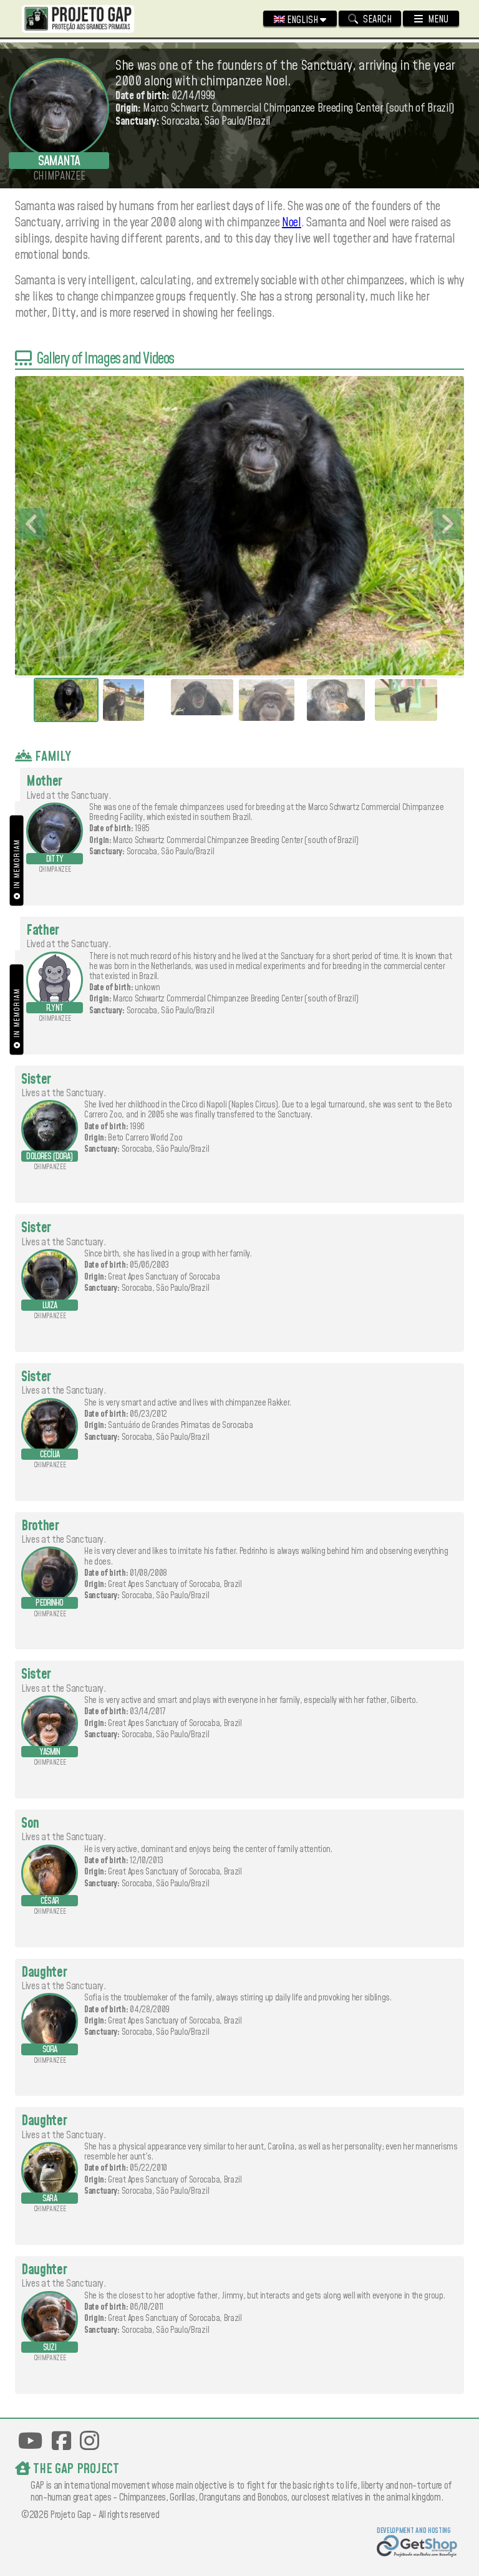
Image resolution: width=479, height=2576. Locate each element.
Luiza (50, 1306)
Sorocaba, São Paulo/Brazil (171, 852)
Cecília (50, 1455)
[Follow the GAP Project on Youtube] (30, 2441)
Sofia (50, 2050)
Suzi (50, 2348)
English (302, 20)
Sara (50, 2199)
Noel (292, 223)
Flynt (55, 1008)
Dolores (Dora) (49, 1157)
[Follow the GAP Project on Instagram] (90, 2441)
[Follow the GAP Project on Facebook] (61, 2441)
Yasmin (50, 1752)
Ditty (55, 859)
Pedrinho (49, 1603)
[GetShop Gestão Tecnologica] (417, 2548)
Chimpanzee (55, 870)
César (50, 1901)
